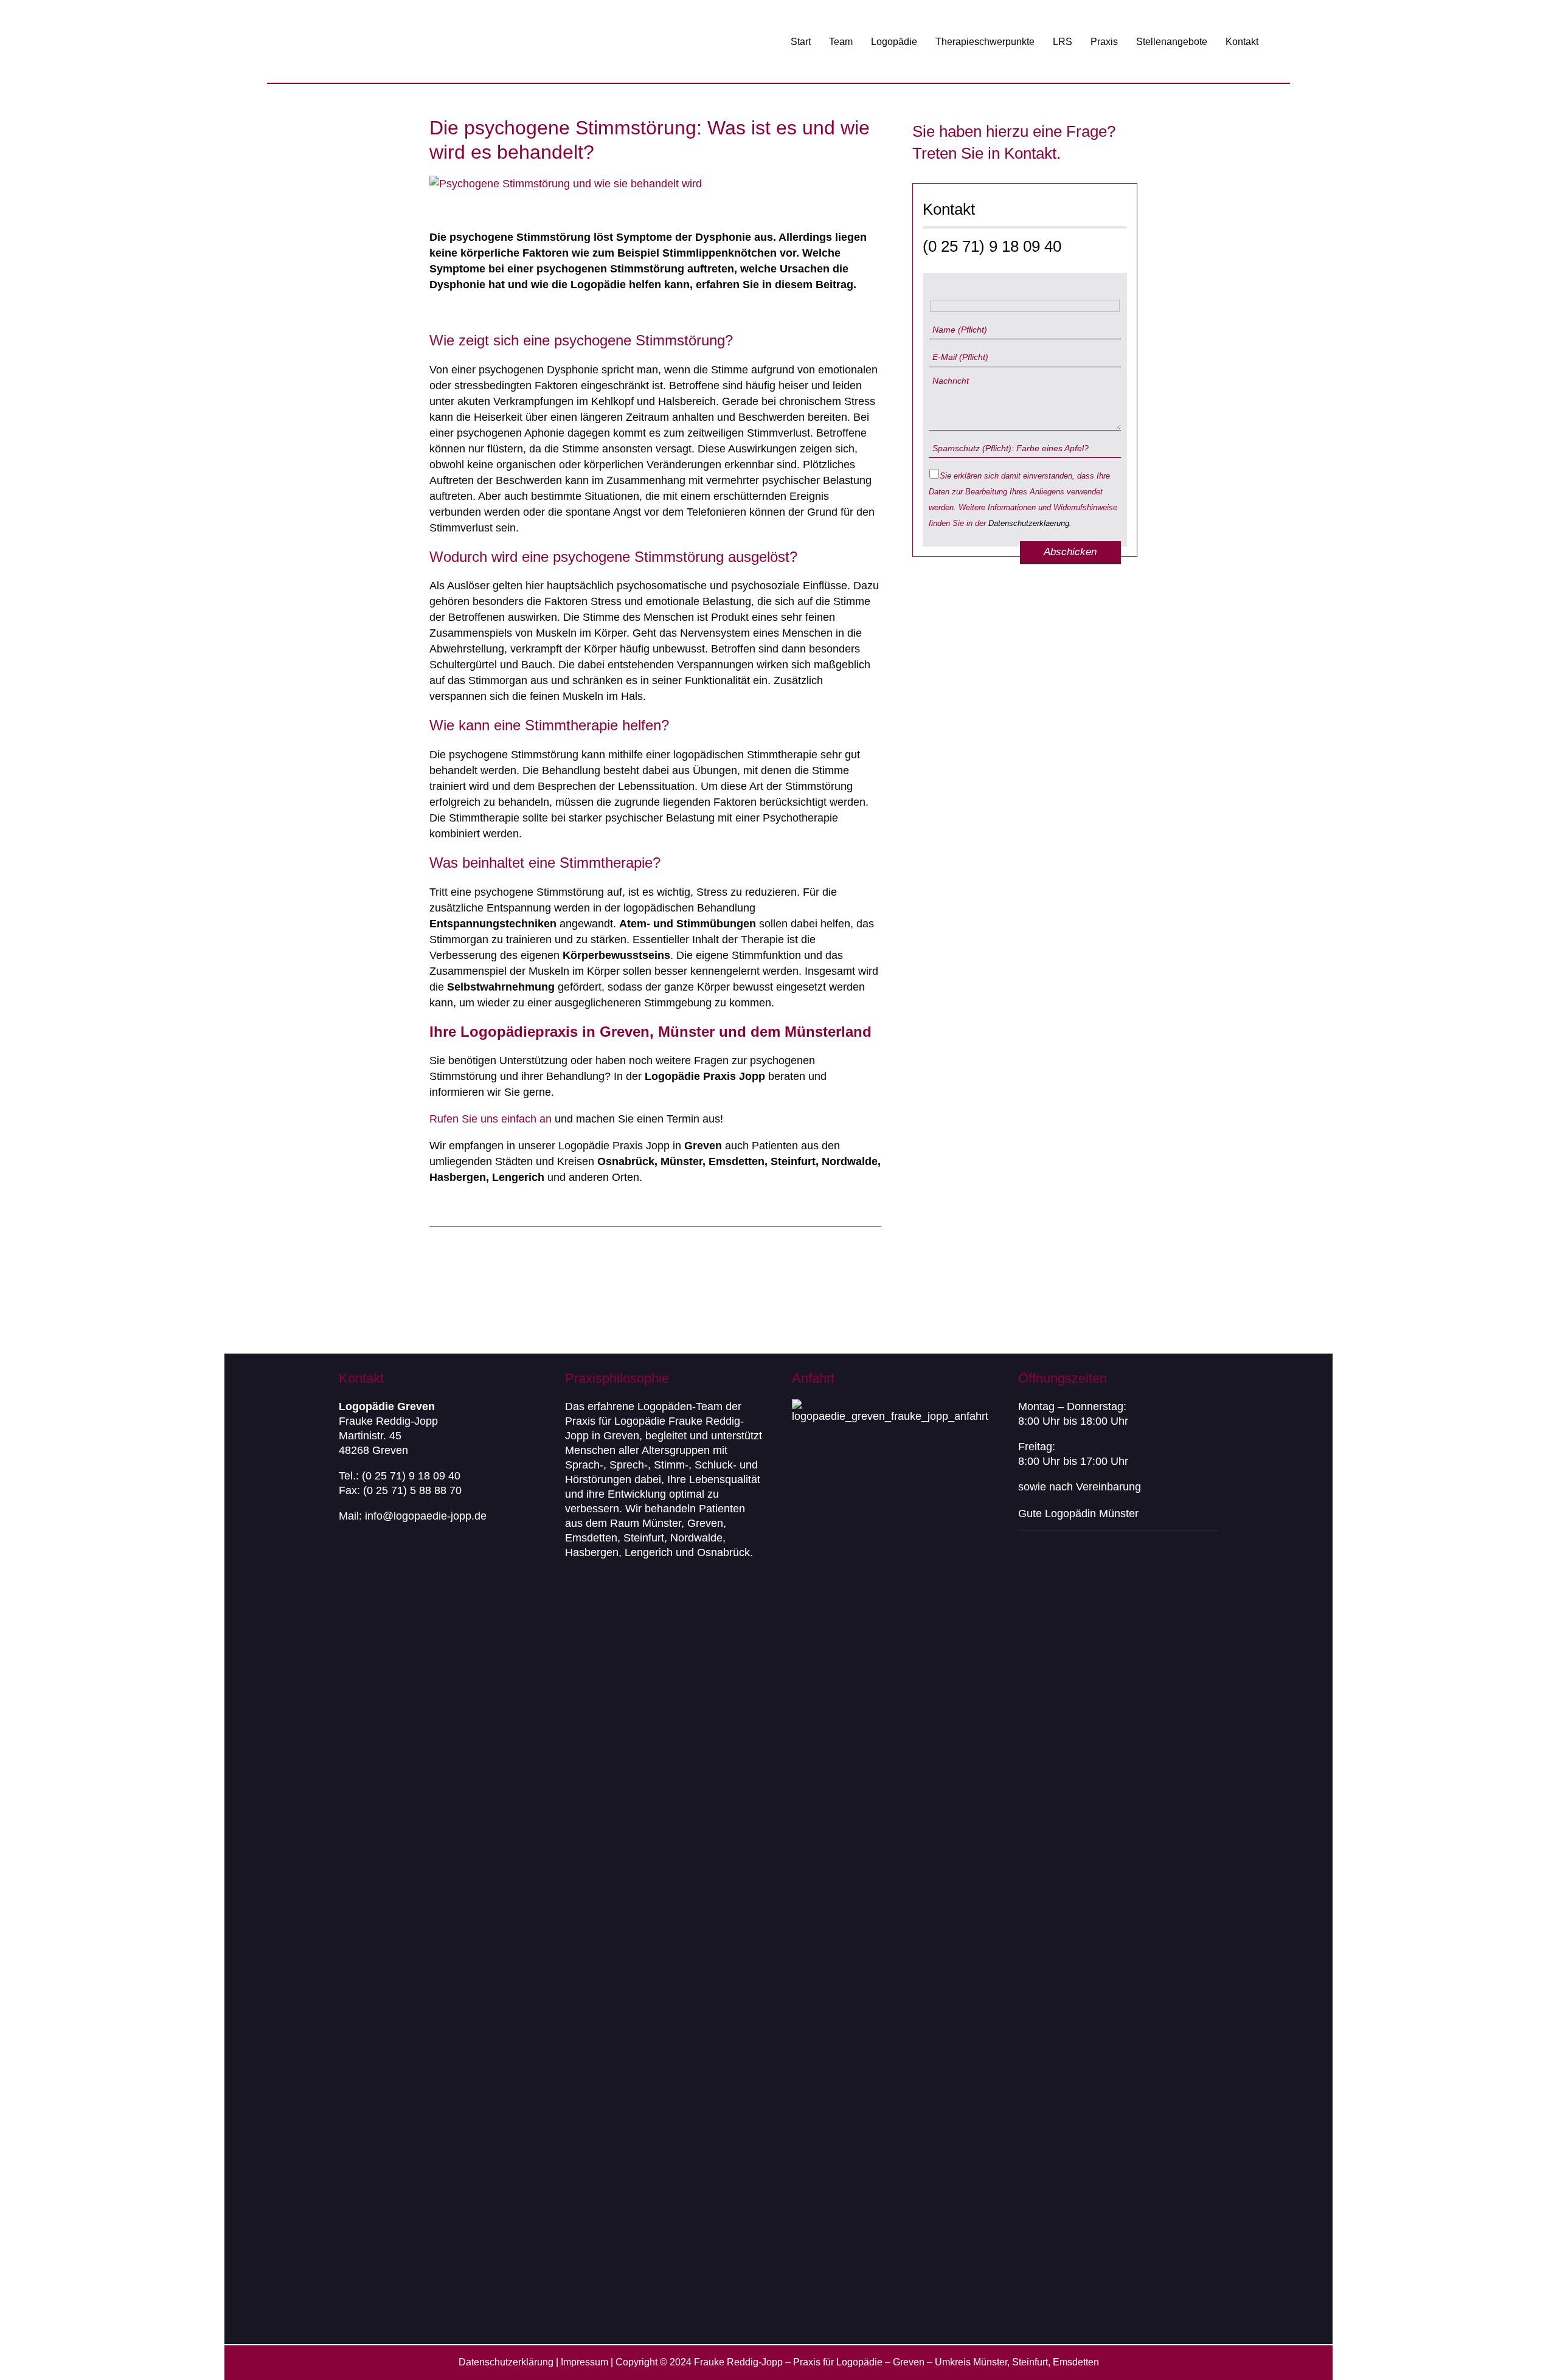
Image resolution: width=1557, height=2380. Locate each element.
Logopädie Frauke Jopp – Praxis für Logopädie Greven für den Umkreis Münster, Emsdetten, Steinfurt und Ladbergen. (434, 42)
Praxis (1104, 42)
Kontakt (1242, 42)
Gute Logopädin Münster (1078, 1513)
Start (801, 42)
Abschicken (1070, 552)
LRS (1063, 42)
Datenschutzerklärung (506, 2362)
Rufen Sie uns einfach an (491, 1119)
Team (841, 42)
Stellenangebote (1172, 42)
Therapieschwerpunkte (985, 42)
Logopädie (894, 42)
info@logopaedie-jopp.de (426, 1516)
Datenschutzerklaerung (1029, 523)
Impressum (584, 2362)
